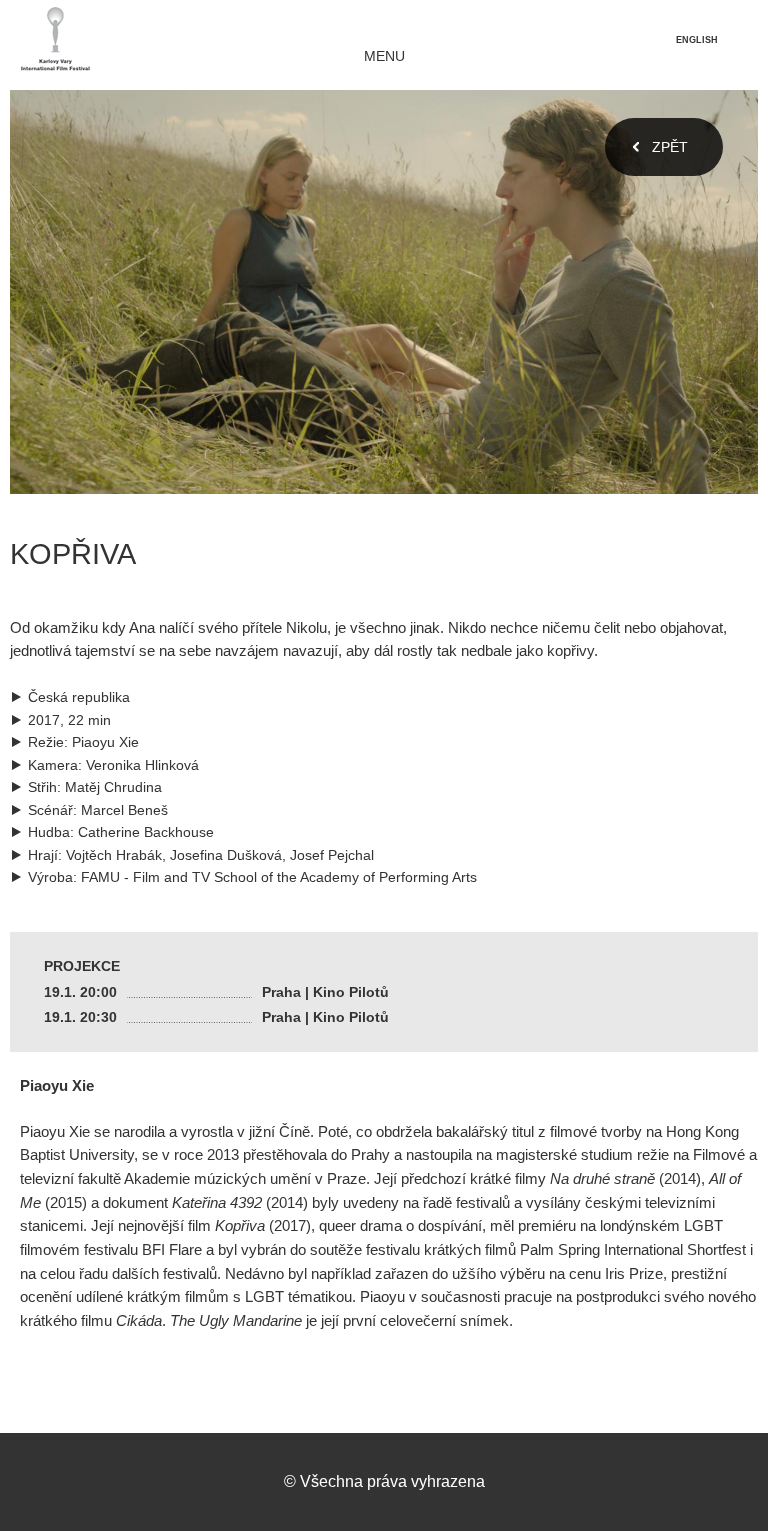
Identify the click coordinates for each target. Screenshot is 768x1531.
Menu (384, 56)
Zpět (670, 147)
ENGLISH (697, 40)
